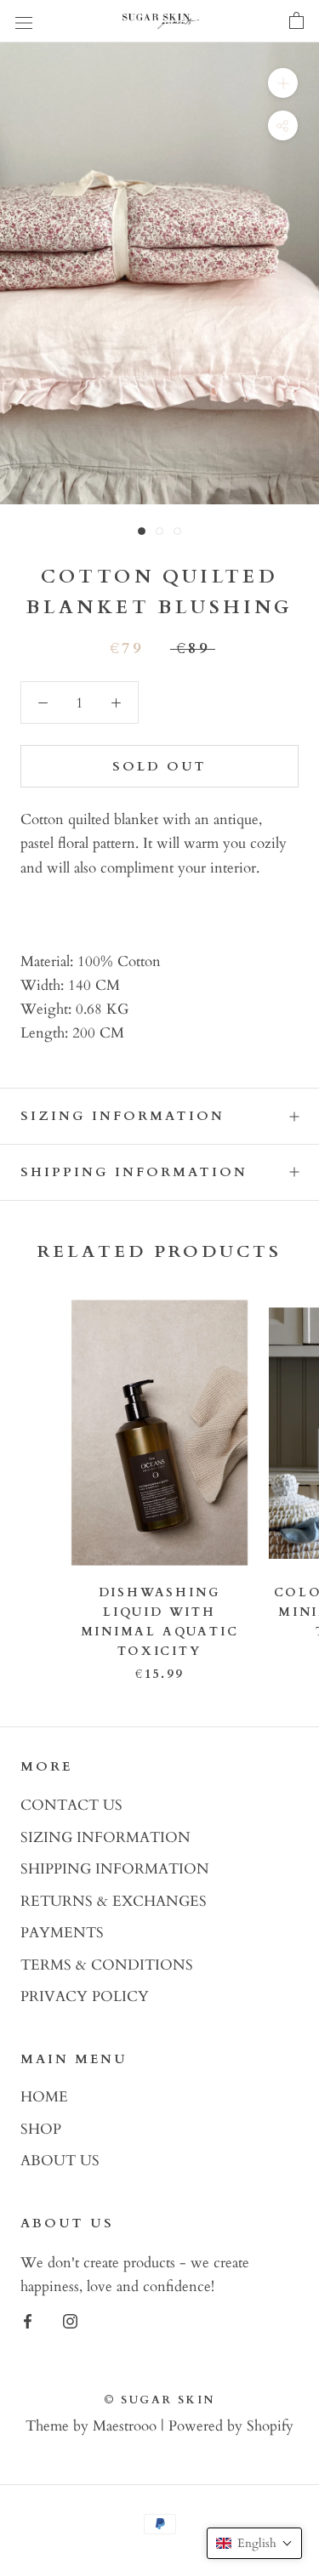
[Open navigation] (24, 22)
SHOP (41, 2129)
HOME (44, 2097)
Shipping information (134, 1172)
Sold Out (159, 766)
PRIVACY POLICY (85, 1996)
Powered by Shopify (231, 2426)
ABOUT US (60, 2161)
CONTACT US (71, 1805)
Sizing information (122, 1116)
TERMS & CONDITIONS (107, 1965)
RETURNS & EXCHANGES (114, 1901)
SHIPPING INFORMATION (115, 1869)
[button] (254, 2543)
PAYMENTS (62, 1933)
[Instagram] (70, 2320)
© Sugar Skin (159, 2400)
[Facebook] (28, 2320)
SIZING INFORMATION (105, 1837)
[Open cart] (296, 21)
